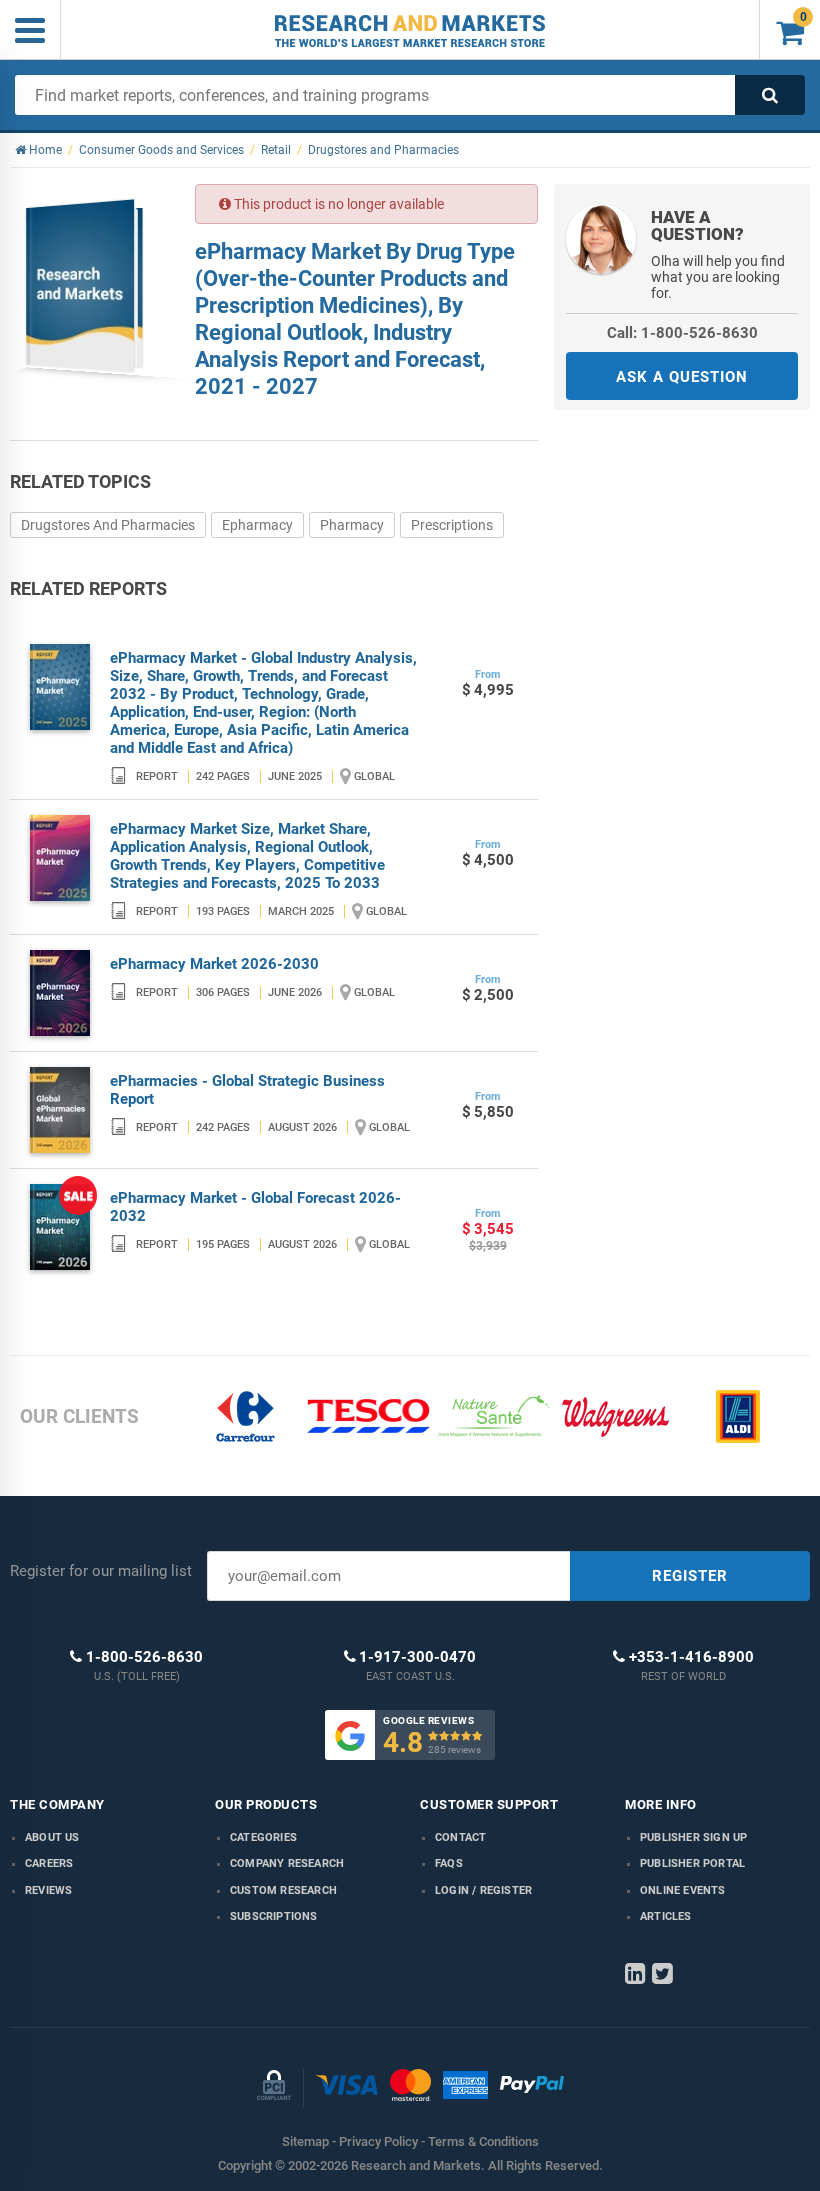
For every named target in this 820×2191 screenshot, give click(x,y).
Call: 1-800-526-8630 (682, 333)
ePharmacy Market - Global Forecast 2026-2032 (255, 1207)
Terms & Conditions (483, 2141)
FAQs (449, 1863)
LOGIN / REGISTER (483, 1890)
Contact (460, 1837)
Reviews (48, 1890)
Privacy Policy (378, 2141)
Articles (666, 1916)
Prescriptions (452, 525)
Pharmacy (352, 525)
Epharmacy (257, 525)
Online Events (683, 1890)
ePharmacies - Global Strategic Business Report (247, 1090)
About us (52, 1837)
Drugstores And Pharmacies (108, 525)
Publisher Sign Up (693, 1837)
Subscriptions (274, 1916)
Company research (287, 1863)
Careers (49, 1863)
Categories (263, 1837)
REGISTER (690, 1576)
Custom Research (283, 1890)
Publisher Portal (692, 1863)
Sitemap (305, 2141)
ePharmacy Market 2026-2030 (214, 964)
